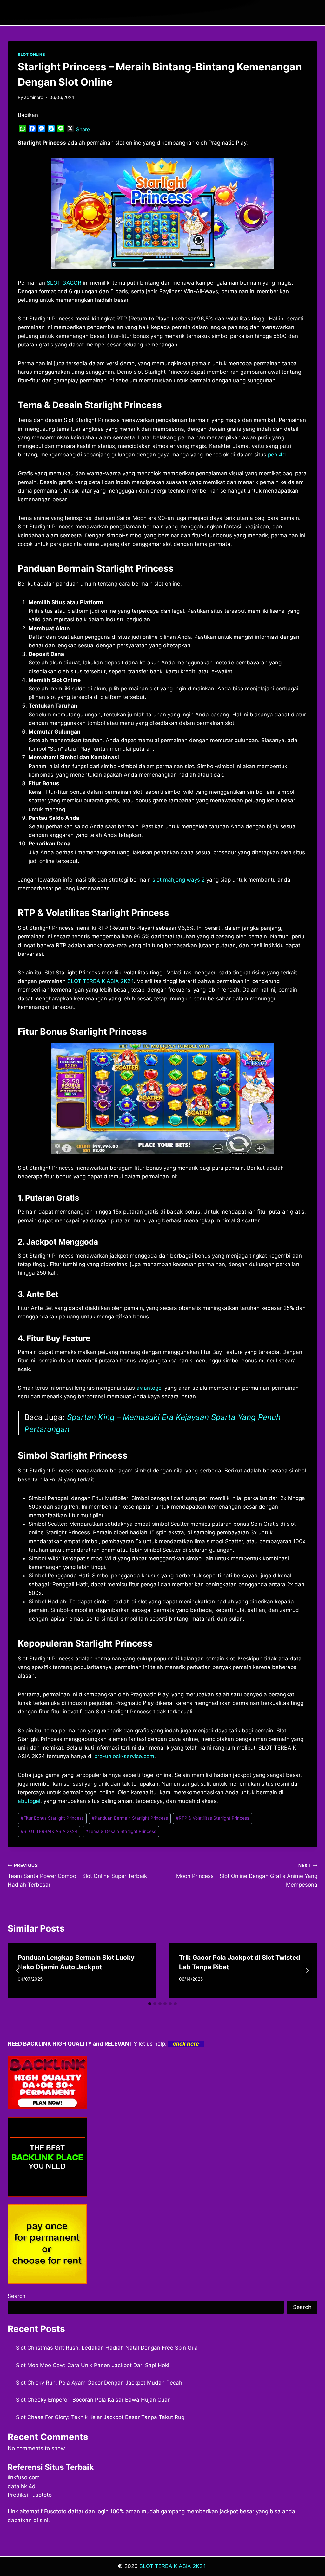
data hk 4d (22, 2486)
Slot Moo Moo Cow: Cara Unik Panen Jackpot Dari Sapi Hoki (93, 2365)
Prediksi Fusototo (30, 2495)
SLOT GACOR (64, 283)
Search (17, 2296)
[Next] (307, 1971)
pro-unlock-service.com (124, 1756)
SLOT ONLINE (31, 54)
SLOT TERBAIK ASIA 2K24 (100, 981)
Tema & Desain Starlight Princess (121, 1831)
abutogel (29, 1801)
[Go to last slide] (18, 1971)
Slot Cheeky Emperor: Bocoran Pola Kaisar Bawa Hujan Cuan (93, 2400)
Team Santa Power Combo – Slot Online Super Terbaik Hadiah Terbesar (77, 1875)
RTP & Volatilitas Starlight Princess (212, 1818)
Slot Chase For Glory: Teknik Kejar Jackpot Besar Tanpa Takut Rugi (101, 2417)
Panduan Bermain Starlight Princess (130, 1818)
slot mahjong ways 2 (179, 880)
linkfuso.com (24, 2477)
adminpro (34, 97)
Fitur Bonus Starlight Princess (52, 1818)
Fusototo (55, 2511)
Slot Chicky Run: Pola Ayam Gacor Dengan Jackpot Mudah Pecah (99, 2383)
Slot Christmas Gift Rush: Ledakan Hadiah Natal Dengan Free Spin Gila (107, 2348)
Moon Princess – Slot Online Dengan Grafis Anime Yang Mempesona (247, 1875)
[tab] (150, 2004)
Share (83, 129)
